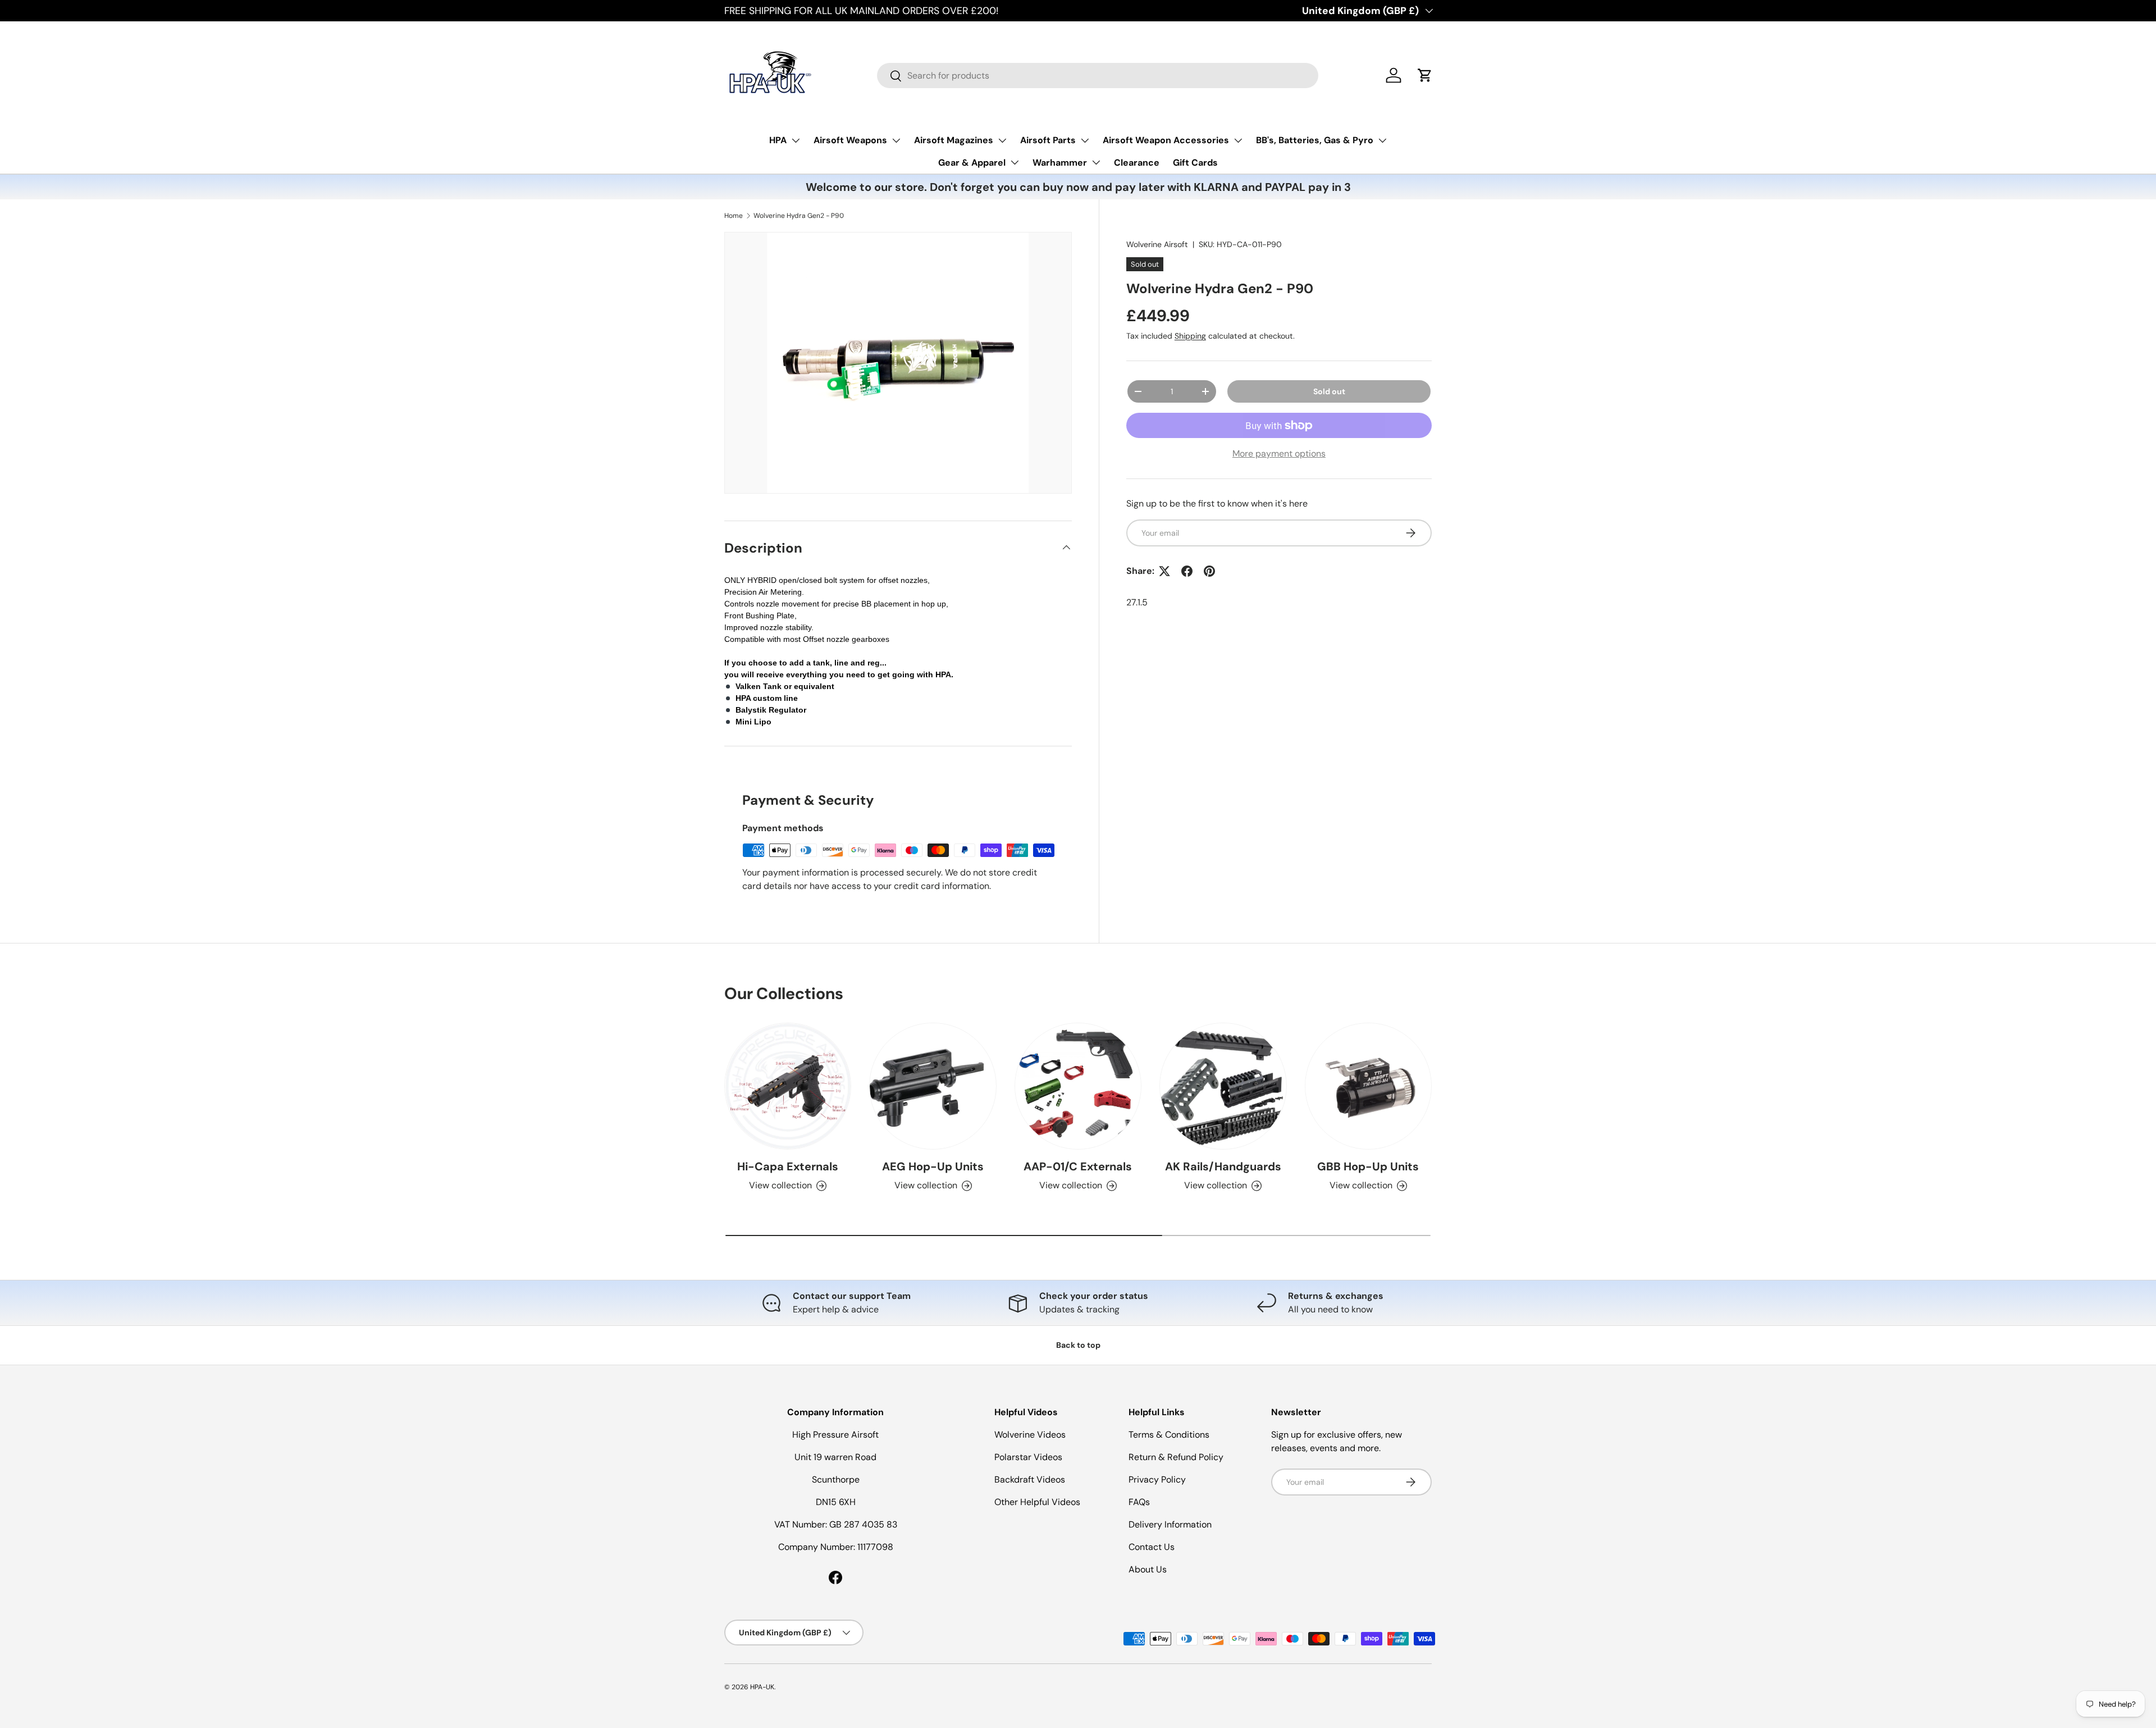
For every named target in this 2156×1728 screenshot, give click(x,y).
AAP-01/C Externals (1078, 1166)
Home (734, 216)
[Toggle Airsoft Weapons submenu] (896, 140)
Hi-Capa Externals (788, 1166)
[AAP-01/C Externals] (1078, 1086)
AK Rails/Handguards (1223, 1166)
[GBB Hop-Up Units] (1368, 1086)
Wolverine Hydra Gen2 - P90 (799, 216)
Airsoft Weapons (850, 140)
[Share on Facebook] (1187, 571)
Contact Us (1152, 1547)
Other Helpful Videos (1037, 1502)
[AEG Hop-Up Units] (933, 1086)
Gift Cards (1195, 163)
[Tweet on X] (1164, 571)
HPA (778, 140)
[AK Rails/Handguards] (1223, 1086)
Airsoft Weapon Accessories (1166, 140)
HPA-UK (762, 1687)
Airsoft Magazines (954, 140)
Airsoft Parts (1048, 140)
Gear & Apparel (972, 163)
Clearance (1137, 163)
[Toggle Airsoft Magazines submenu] (1002, 140)
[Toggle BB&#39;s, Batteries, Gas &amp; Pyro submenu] (1382, 140)
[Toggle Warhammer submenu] (1096, 162)
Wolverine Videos (1030, 1435)
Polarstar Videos (1028, 1457)
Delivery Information (1170, 1524)
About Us (1148, 1569)
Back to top (1078, 1345)
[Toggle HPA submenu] (796, 140)
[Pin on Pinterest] (1209, 571)
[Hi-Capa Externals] (788, 1086)
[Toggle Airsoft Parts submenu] (1085, 140)
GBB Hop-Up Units (1368, 1166)
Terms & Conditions (1169, 1435)
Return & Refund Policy (1176, 1457)
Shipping (1190, 336)
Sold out (1329, 391)
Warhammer (1060, 163)
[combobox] (1098, 76)
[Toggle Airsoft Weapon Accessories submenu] (1238, 140)
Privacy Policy (1157, 1479)
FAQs (1139, 1502)
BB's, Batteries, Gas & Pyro (1315, 140)
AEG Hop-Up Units (933, 1166)
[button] (1425, 75)
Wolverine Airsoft (1157, 244)
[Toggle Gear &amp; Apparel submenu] (1015, 162)
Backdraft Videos (1030, 1479)
